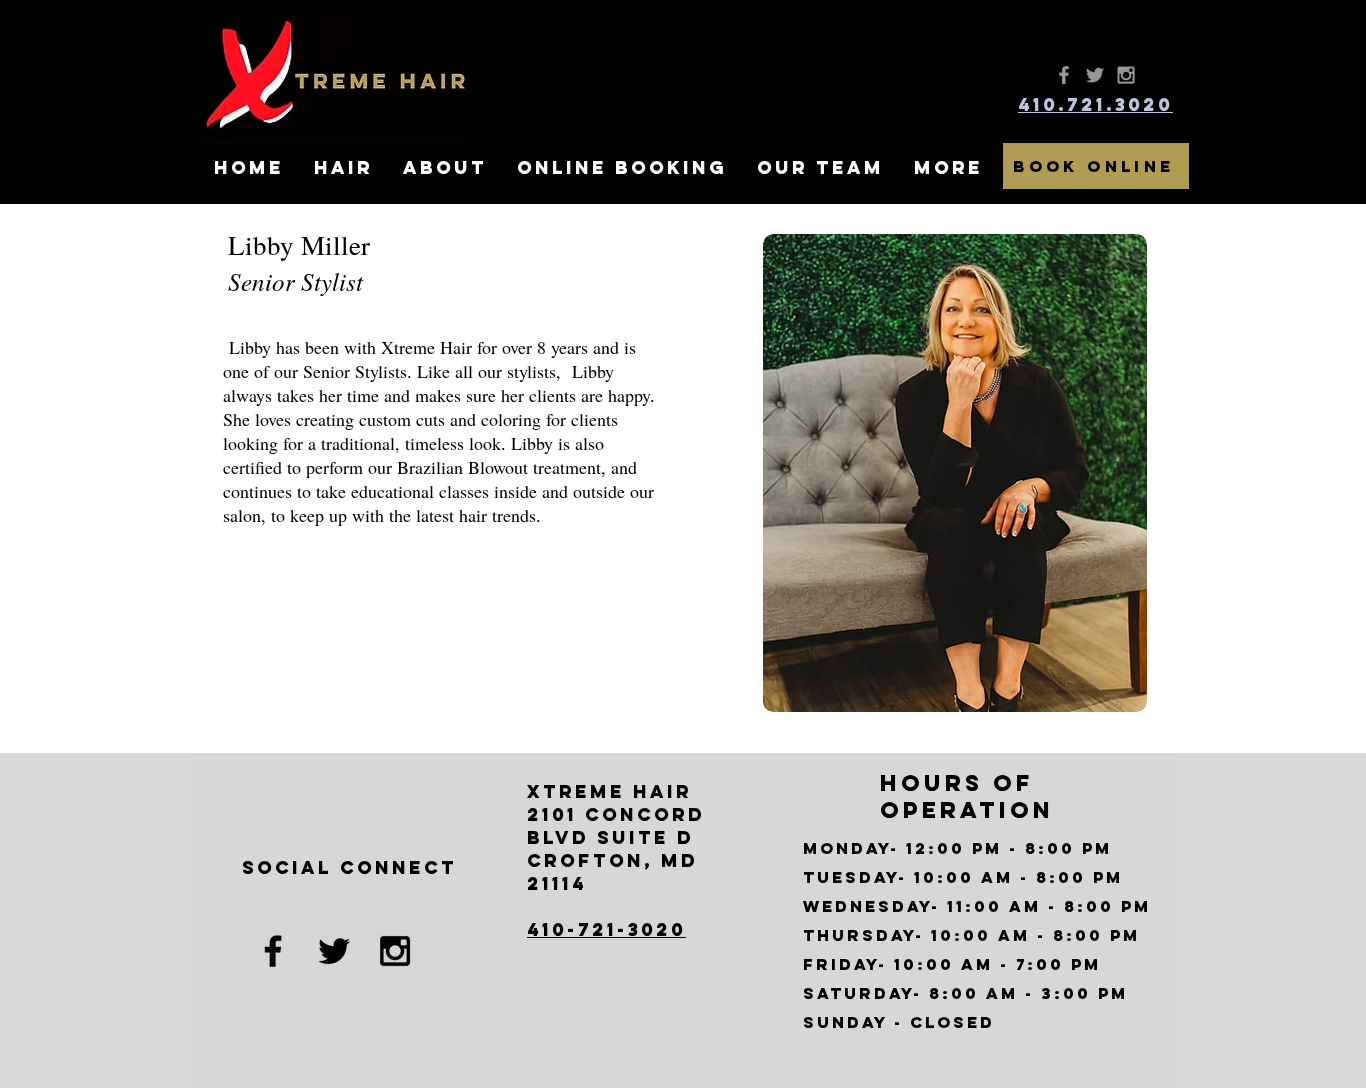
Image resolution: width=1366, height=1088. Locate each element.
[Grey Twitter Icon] (1095, 75)
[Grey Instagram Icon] (1126, 75)
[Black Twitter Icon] (334, 951)
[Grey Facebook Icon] (1064, 75)
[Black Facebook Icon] (273, 951)
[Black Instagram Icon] (395, 951)
